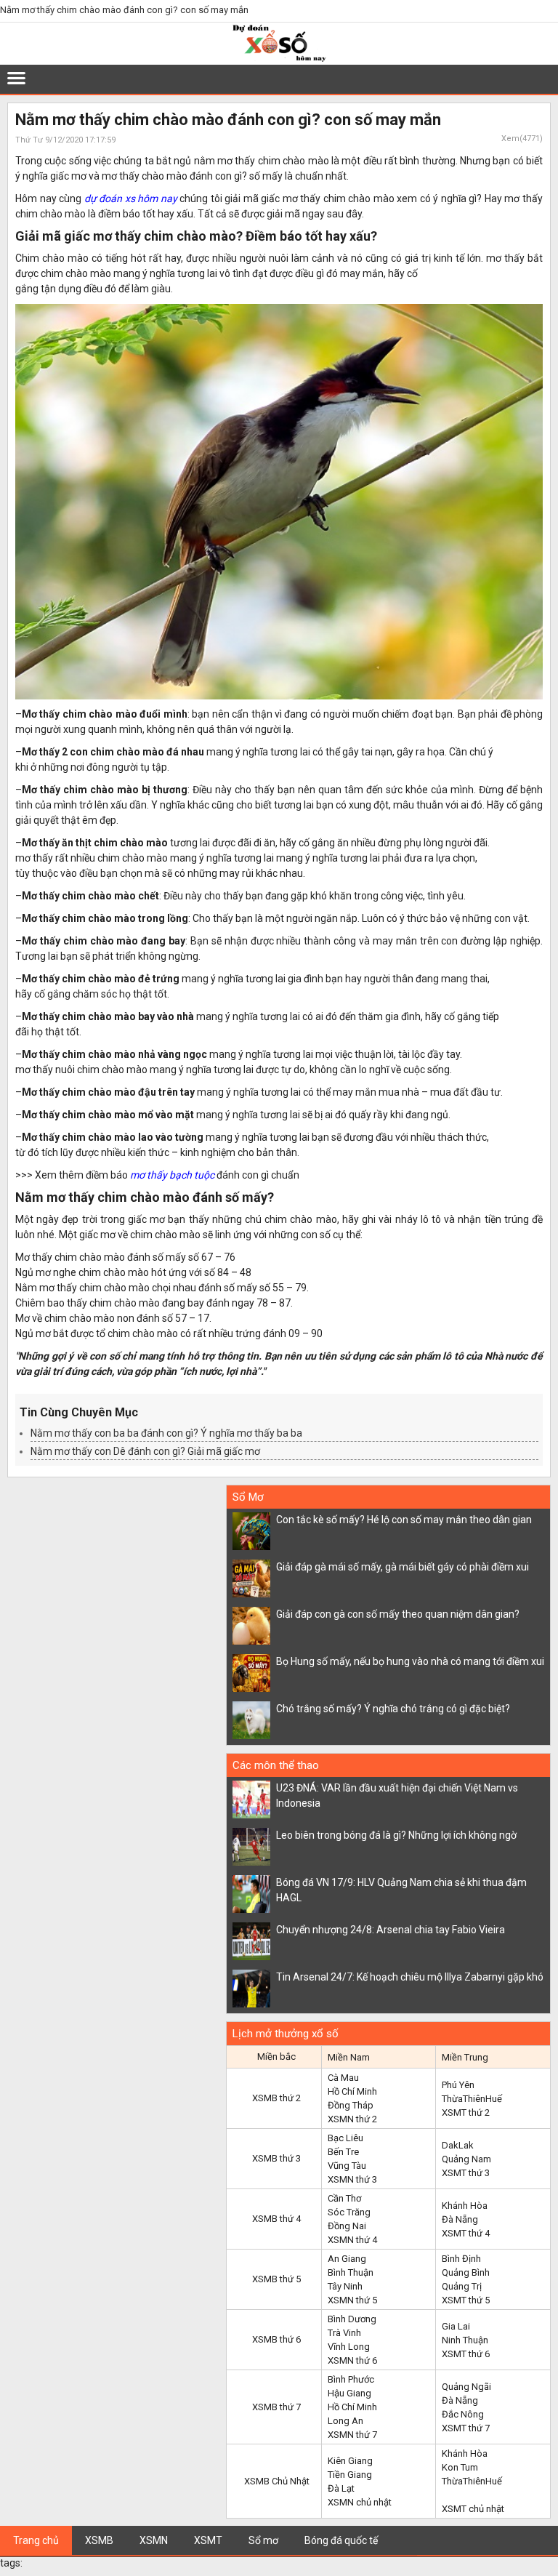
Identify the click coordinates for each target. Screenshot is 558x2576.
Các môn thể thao (276, 1765)
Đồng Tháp (351, 2105)
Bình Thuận (351, 2272)
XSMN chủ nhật (360, 2502)
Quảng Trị (462, 2286)
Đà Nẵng (460, 2219)
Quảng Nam (466, 2159)
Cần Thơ (344, 2198)
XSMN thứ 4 (352, 2240)
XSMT (208, 2540)
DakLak (458, 2145)
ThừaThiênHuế (472, 2099)
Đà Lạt (341, 2488)
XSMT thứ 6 (466, 2354)
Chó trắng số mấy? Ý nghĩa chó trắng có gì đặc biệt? (393, 1709)
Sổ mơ (263, 2540)
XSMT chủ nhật (473, 2509)
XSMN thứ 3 (352, 2179)
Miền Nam (349, 2057)
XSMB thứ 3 (276, 2158)
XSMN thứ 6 (352, 2360)
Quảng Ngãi (466, 2387)
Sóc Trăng (349, 2212)
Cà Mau (343, 2078)
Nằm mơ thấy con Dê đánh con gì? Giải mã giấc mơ (145, 1451)
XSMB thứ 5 (276, 2279)
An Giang (347, 2259)
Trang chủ (36, 2540)
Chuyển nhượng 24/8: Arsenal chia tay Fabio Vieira (391, 1930)
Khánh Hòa (465, 2206)
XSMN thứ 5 (352, 2300)
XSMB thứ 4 (276, 2219)
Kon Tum (460, 2467)
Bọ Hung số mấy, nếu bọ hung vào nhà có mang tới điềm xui (410, 1661)
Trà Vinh (344, 2333)
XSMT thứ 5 (466, 2300)
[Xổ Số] (279, 59)
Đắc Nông (463, 2414)
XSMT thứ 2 (466, 2112)
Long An (345, 2421)
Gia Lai (456, 2326)
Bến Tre (343, 2152)
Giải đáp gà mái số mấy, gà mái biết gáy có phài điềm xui (403, 1567)
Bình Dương (352, 2319)
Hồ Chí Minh (352, 2091)
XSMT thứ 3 (466, 2173)
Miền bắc (276, 2057)
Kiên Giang (350, 2461)
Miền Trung (465, 2057)
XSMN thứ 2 (352, 2119)
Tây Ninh (345, 2286)
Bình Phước (351, 2379)
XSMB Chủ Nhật (277, 2481)
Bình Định (461, 2259)
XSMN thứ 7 (352, 2435)
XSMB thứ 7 (276, 2407)
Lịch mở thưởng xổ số (286, 2034)
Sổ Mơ (248, 1497)
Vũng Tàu (347, 2166)
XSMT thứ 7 (466, 2428)
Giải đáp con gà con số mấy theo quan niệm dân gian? (398, 1614)
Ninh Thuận (465, 2340)
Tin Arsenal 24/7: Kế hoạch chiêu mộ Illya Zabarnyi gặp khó (410, 1977)
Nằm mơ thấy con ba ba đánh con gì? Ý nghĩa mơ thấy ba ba (166, 1433)
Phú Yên (458, 2085)
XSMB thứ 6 (276, 2339)
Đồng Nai (347, 2226)
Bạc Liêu (345, 2138)
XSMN (154, 2540)
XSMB (99, 2540)
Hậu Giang (349, 2393)
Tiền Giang (350, 2475)
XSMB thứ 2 (276, 2098)
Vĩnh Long (349, 2347)
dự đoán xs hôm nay (131, 198)
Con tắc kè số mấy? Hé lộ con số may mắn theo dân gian (404, 1520)
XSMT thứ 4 (466, 2233)
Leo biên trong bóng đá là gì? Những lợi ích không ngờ (396, 1835)
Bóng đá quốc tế (341, 2540)
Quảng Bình (466, 2272)
